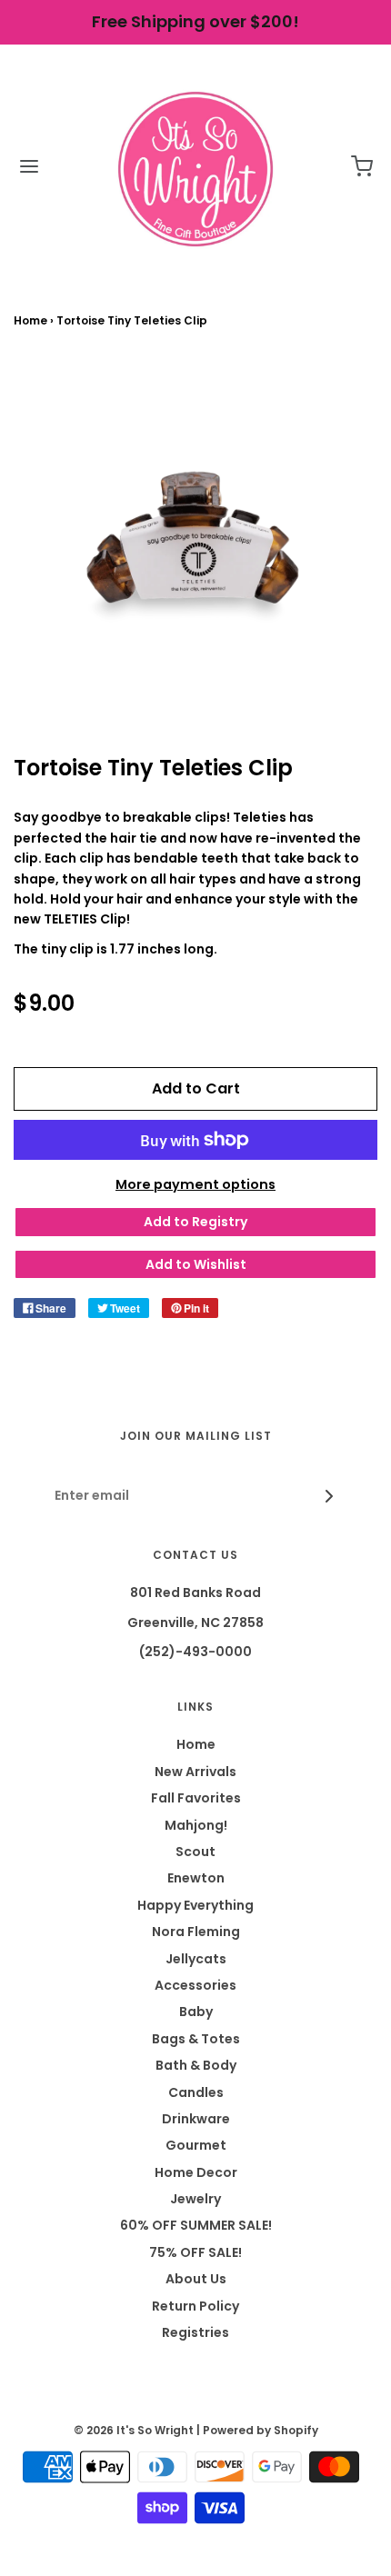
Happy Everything (195, 1905)
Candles (196, 2092)
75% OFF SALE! (195, 2252)
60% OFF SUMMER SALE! (196, 2225)
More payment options (195, 1184)
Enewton (196, 1878)
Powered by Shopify (261, 2430)
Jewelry (195, 2199)
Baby (196, 2012)
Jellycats (196, 1959)
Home (30, 320)
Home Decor (196, 2172)
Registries (195, 2332)
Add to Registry (195, 1222)
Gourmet (196, 2145)
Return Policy (195, 2306)
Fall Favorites (196, 1798)
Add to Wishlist (196, 1264)
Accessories (195, 1985)
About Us (196, 2279)
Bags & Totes (196, 2039)
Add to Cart (196, 1088)
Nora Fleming (196, 1932)
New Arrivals (195, 1772)
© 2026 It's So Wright (134, 2430)
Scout (195, 1852)
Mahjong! (196, 1825)
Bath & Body (196, 2065)
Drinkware (196, 2119)
